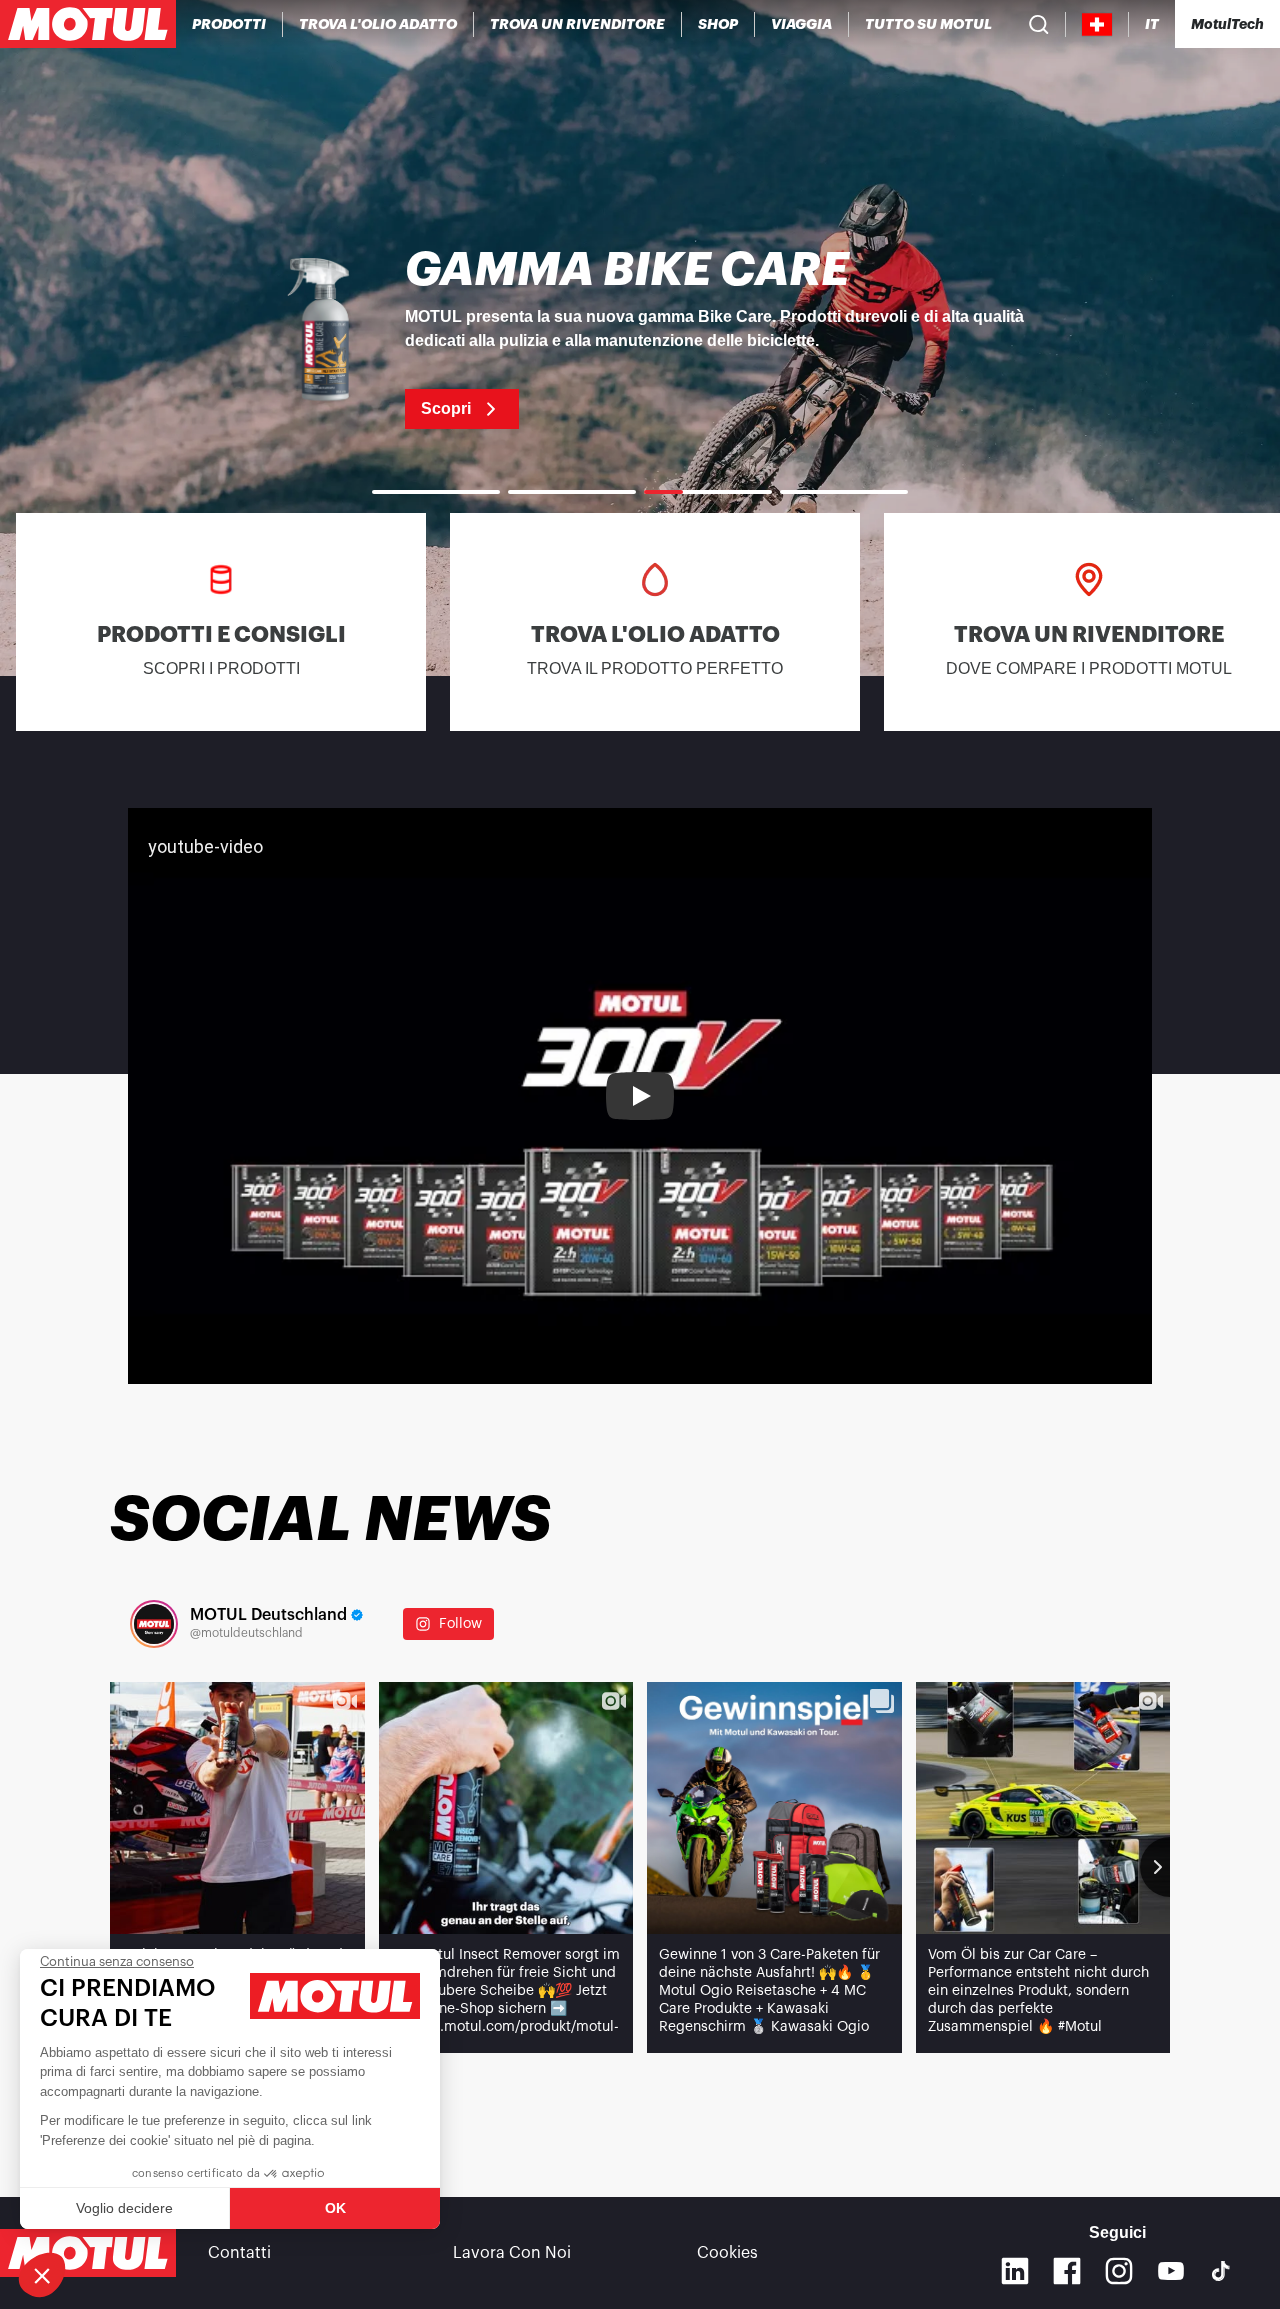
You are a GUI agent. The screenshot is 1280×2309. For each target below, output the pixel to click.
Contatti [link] (239, 2253)
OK (335, 2208)
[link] (718, 24)
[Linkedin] (1015, 2271)
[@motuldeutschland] (154, 1624)
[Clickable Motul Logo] (88, 24)
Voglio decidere (124, 2208)
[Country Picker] (1097, 24)
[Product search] (1039, 24)
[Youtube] (1171, 2271)
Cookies (727, 2253)
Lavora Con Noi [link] (512, 2253)
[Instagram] (1119, 2271)
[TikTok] (1221, 2271)
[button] (42, 2275)
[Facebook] (1067, 2271)
